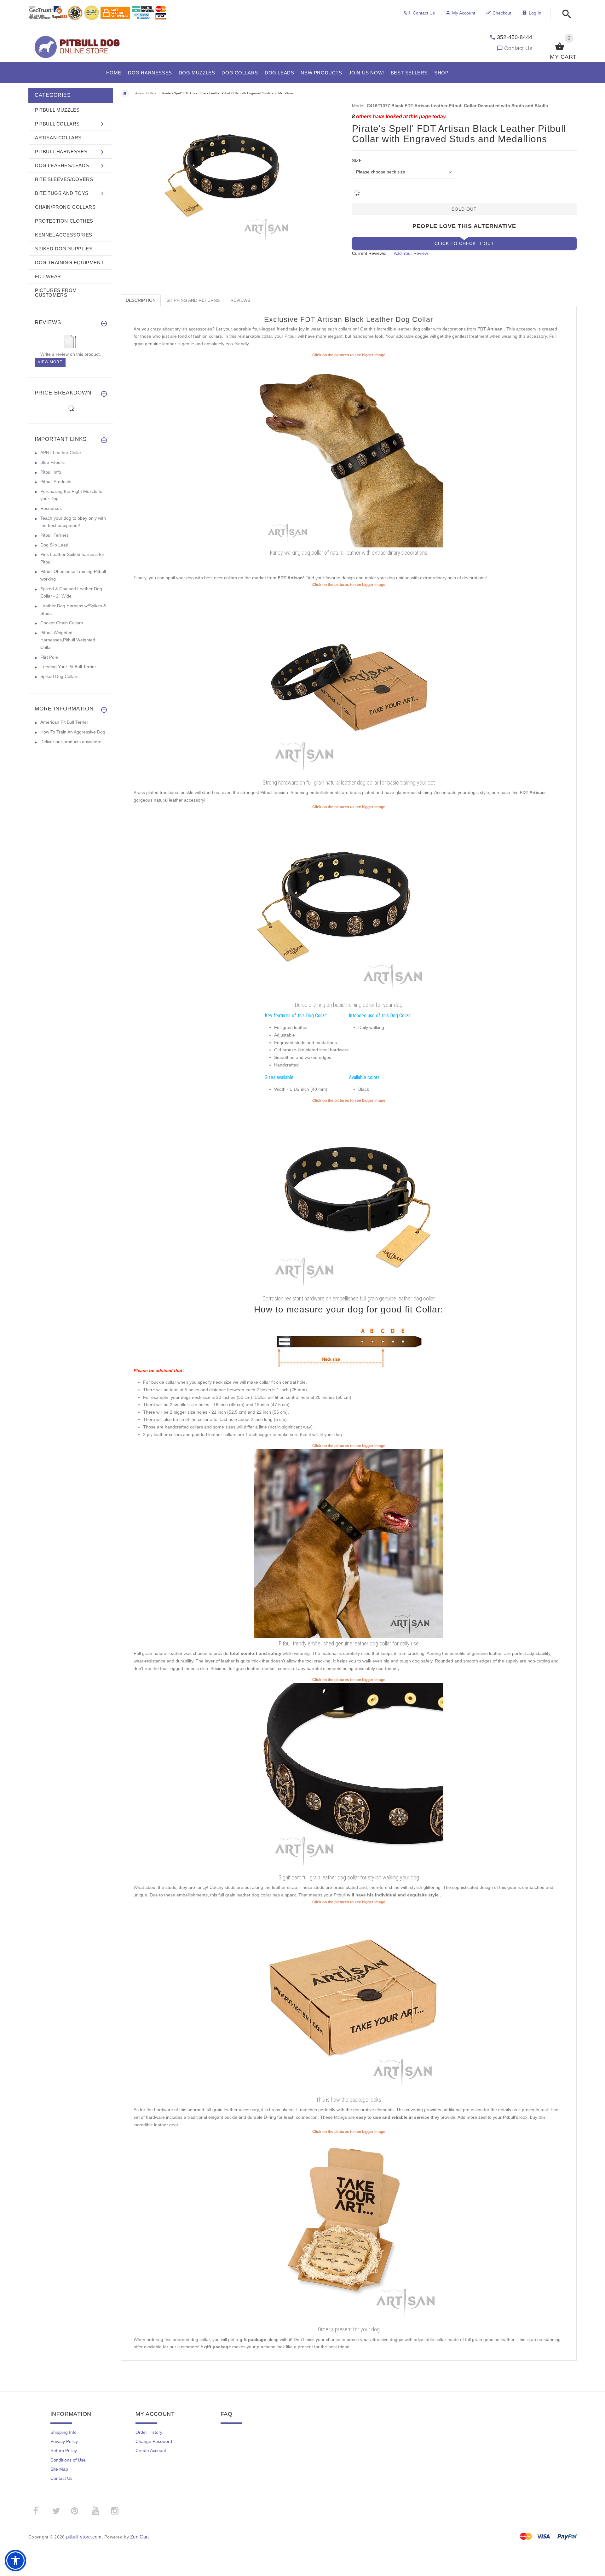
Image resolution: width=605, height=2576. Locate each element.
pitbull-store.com (84, 2537)
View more (50, 362)
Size (357, 161)
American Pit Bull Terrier (64, 722)
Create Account (151, 2450)
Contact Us (518, 48)
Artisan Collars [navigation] (146, 93)
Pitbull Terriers (55, 535)
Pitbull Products (56, 482)
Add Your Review (411, 253)
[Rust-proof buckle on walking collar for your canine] (349, 1198)
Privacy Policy (64, 2441)
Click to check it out (464, 243)
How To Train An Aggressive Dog (73, 732)
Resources (51, 508)
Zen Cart (139, 2537)
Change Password (154, 2441)
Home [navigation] (125, 93)
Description (141, 300)
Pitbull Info (51, 472)
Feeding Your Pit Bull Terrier (68, 667)
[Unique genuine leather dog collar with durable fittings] (349, 682)
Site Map (59, 2469)
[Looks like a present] (349, 2229)
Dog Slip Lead (54, 545)
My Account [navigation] (464, 13)
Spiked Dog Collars (59, 676)
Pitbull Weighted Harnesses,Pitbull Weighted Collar (68, 640)
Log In (535, 13)
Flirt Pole (49, 657)
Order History (149, 2432)
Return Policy (64, 2450)
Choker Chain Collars (62, 623)
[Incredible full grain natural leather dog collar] (349, 904)
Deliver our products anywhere (71, 742)
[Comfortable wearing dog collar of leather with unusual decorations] (349, 453)
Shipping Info (63, 2432)
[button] (565, 14)
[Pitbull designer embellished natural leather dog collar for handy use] (349, 1543)
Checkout (502, 13)
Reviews (240, 300)
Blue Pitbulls (52, 462)
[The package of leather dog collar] (349, 2000)
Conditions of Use (68, 2460)
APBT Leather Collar (61, 453)
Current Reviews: (369, 253)
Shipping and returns (193, 300)
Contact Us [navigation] (424, 13)
